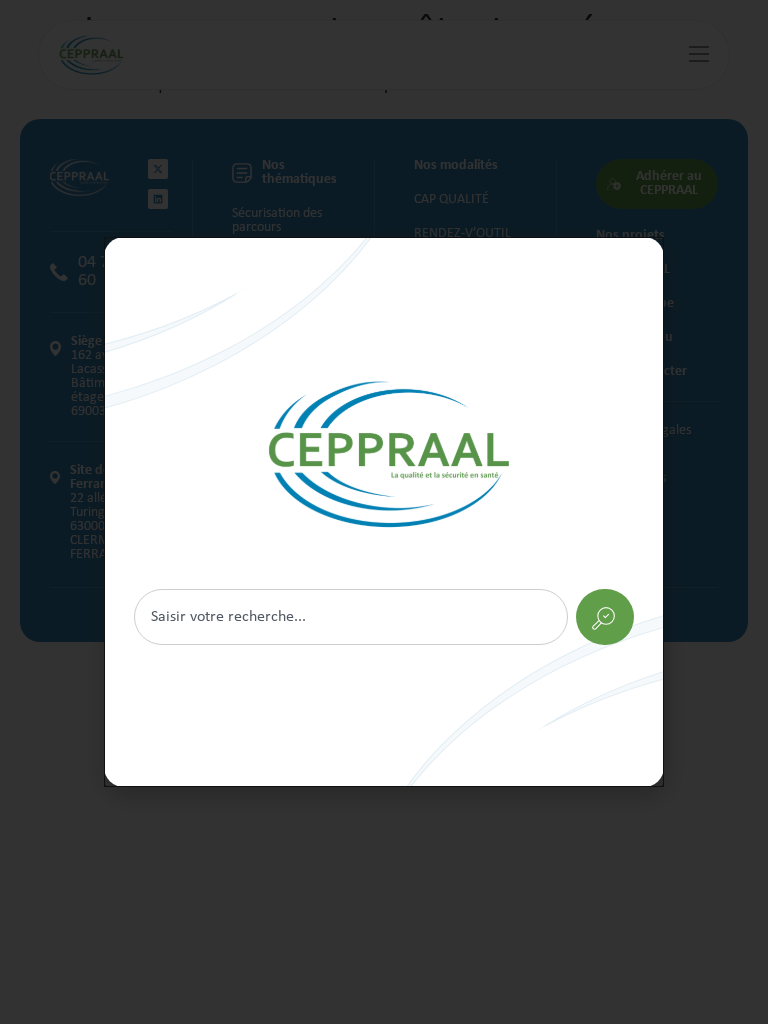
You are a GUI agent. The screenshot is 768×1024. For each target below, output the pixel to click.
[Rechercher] (384, 512)
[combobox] (351, 617)
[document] (384, 512)
